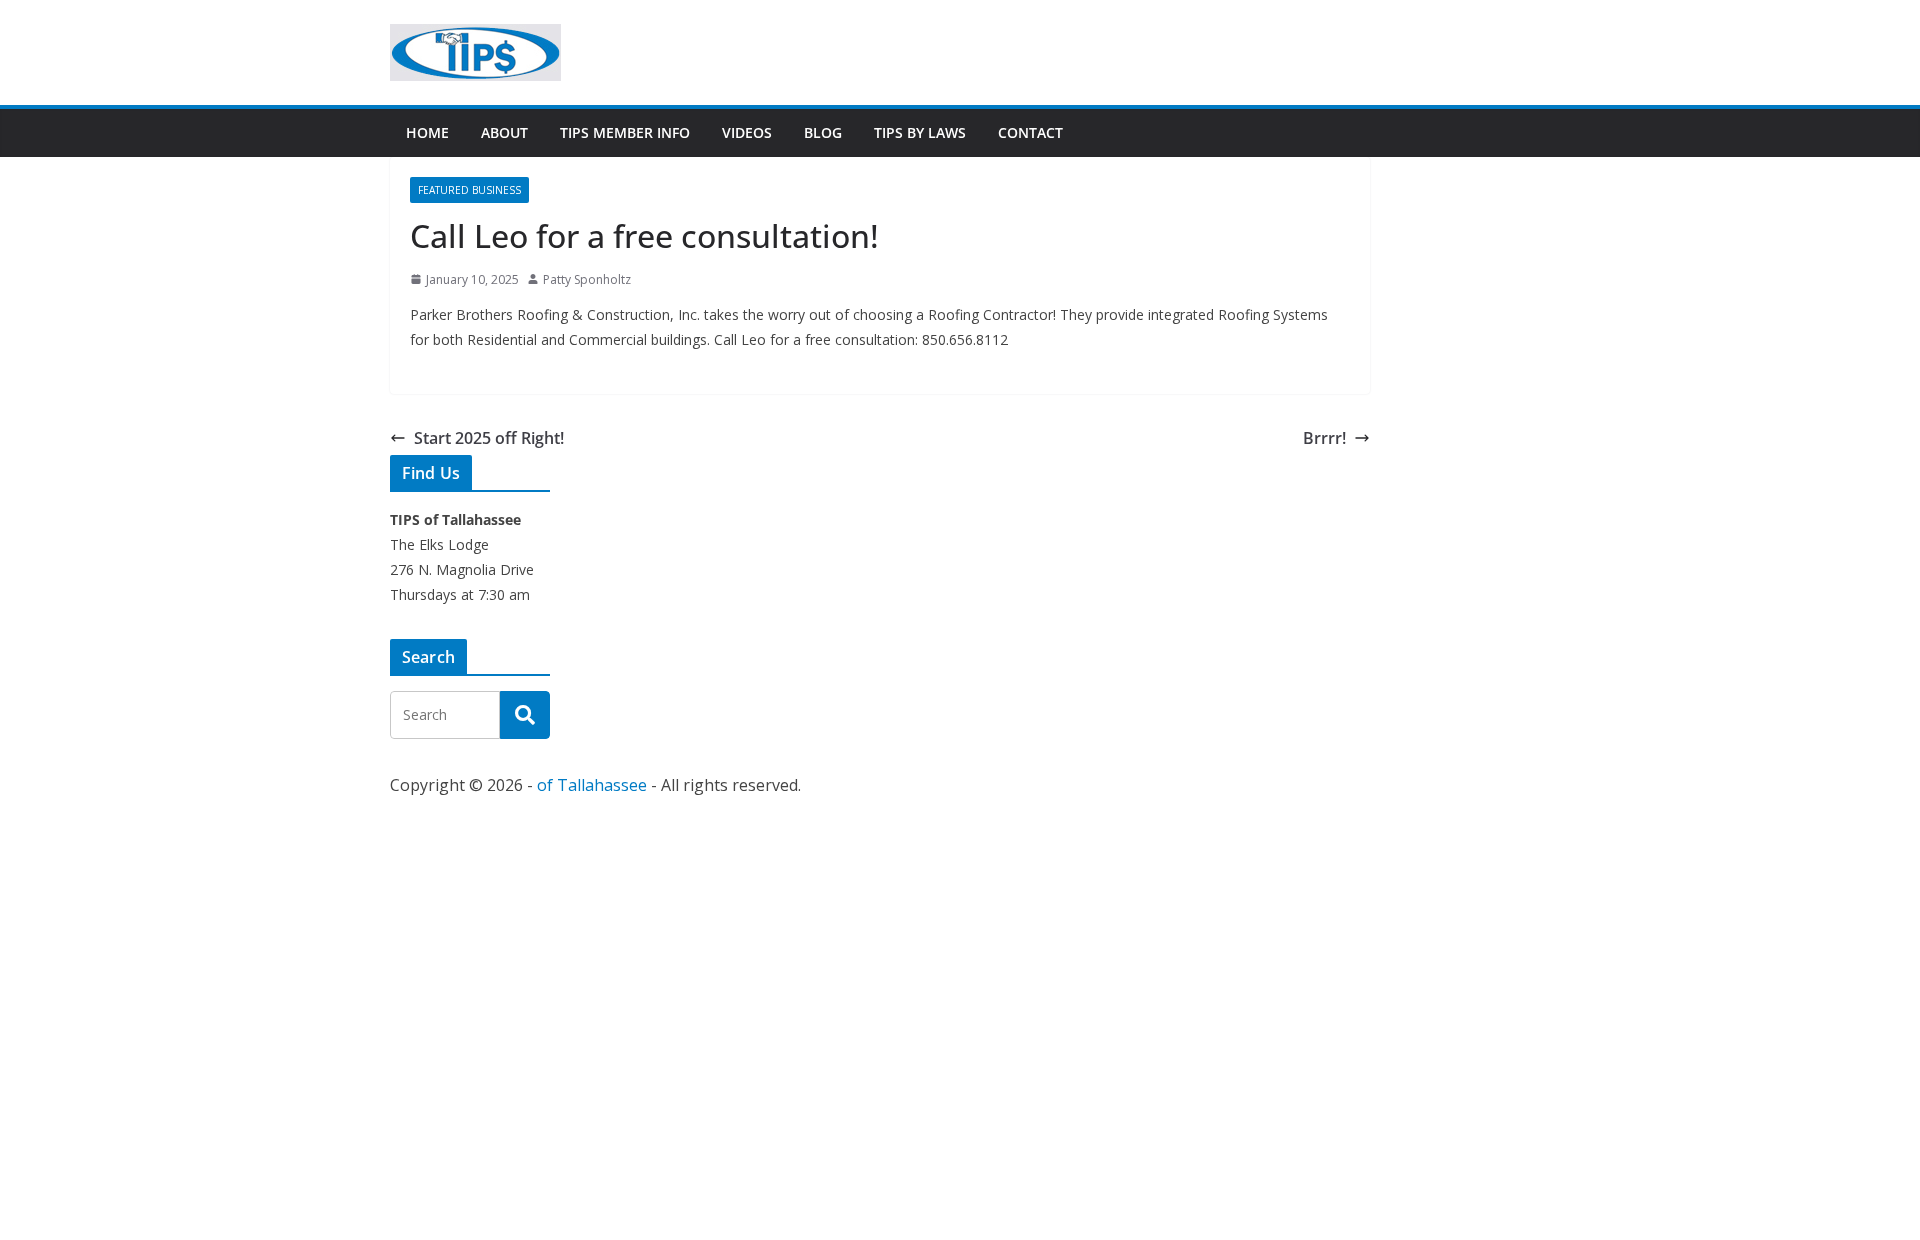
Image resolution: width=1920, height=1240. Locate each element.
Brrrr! (1324, 438)
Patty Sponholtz (587, 279)
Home (427, 132)
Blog (823, 132)
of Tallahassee (592, 785)
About (504, 132)
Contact (1030, 132)
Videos (747, 132)
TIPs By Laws (920, 132)
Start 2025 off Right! (489, 438)
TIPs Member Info (625, 132)
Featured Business (469, 190)
